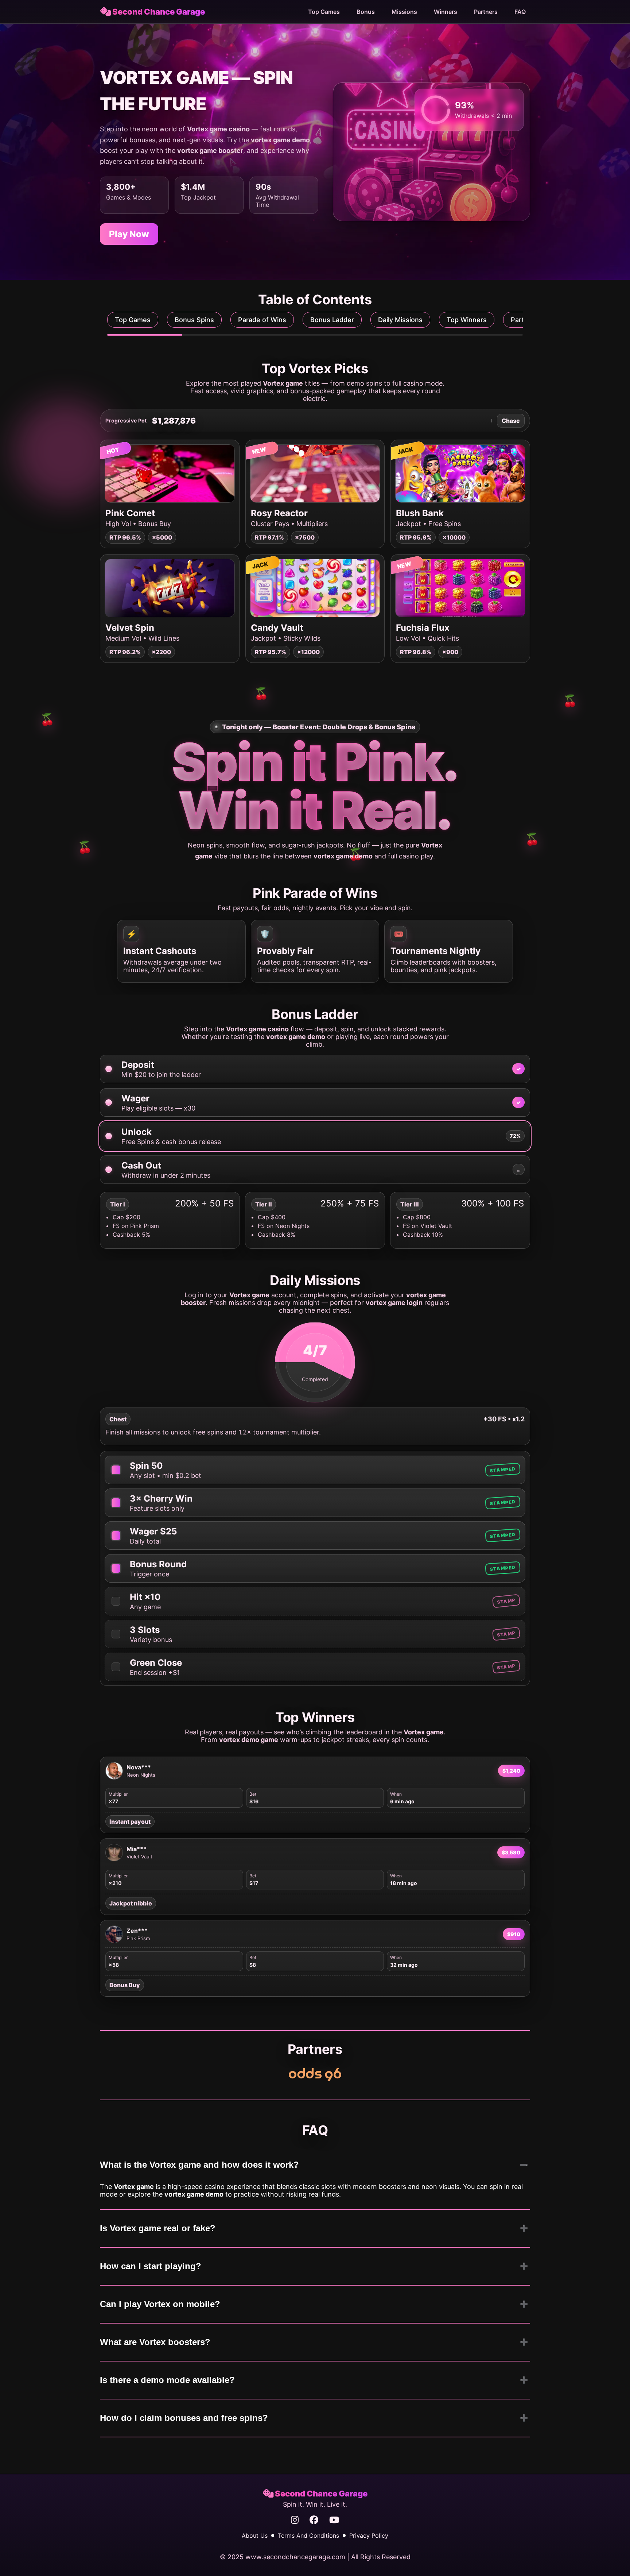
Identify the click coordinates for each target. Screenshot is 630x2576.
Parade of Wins (262, 320)
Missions (404, 12)
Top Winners (467, 320)
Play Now (129, 234)
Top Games (324, 12)
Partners (486, 12)
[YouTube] (334, 2520)
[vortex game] (315, 2075)
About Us (255, 2536)
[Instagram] (295, 2520)
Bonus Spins (194, 320)
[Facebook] (314, 2520)
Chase (511, 421)
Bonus (366, 12)
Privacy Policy (369, 2536)
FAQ (520, 12)
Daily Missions (400, 320)
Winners (446, 12)
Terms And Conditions (308, 2536)
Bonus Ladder (332, 320)
